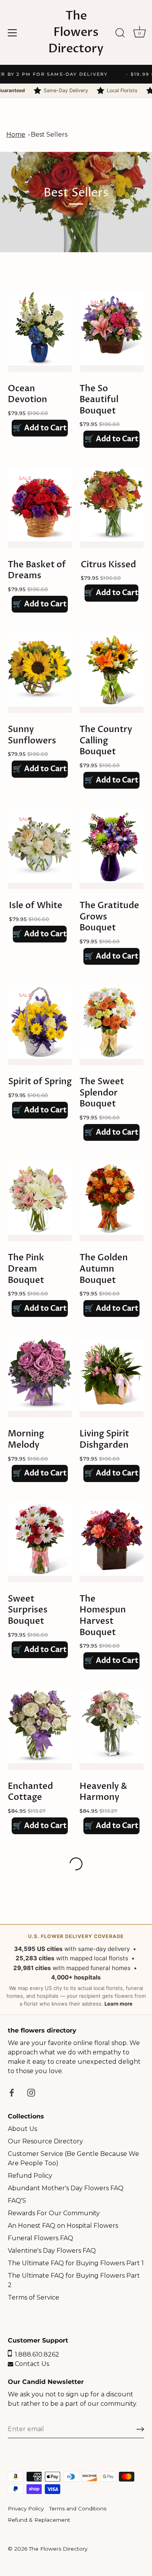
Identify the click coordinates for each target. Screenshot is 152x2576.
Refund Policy (30, 2176)
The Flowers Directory (76, 32)
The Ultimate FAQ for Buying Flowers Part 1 (76, 2263)
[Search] (120, 34)
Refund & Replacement (39, 2520)
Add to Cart (40, 428)
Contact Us (31, 2364)
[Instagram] (31, 2092)
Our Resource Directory (45, 2141)
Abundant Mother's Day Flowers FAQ (66, 2188)
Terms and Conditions (78, 2508)
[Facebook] (12, 2092)
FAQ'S (17, 2201)
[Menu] (12, 33)
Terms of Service (34, 2297)
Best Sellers (49, 135)
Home (16, 135)
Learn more (118, 2004)
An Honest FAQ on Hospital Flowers (63, 2226)
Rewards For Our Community (54, 2213)
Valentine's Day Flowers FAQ (52, 2251)
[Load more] (76, 1864)
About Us (22, 2129)
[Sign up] (140, 2429)
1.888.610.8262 (35, 2354)
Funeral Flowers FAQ (41, 2238)
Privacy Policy (26, 2508)
